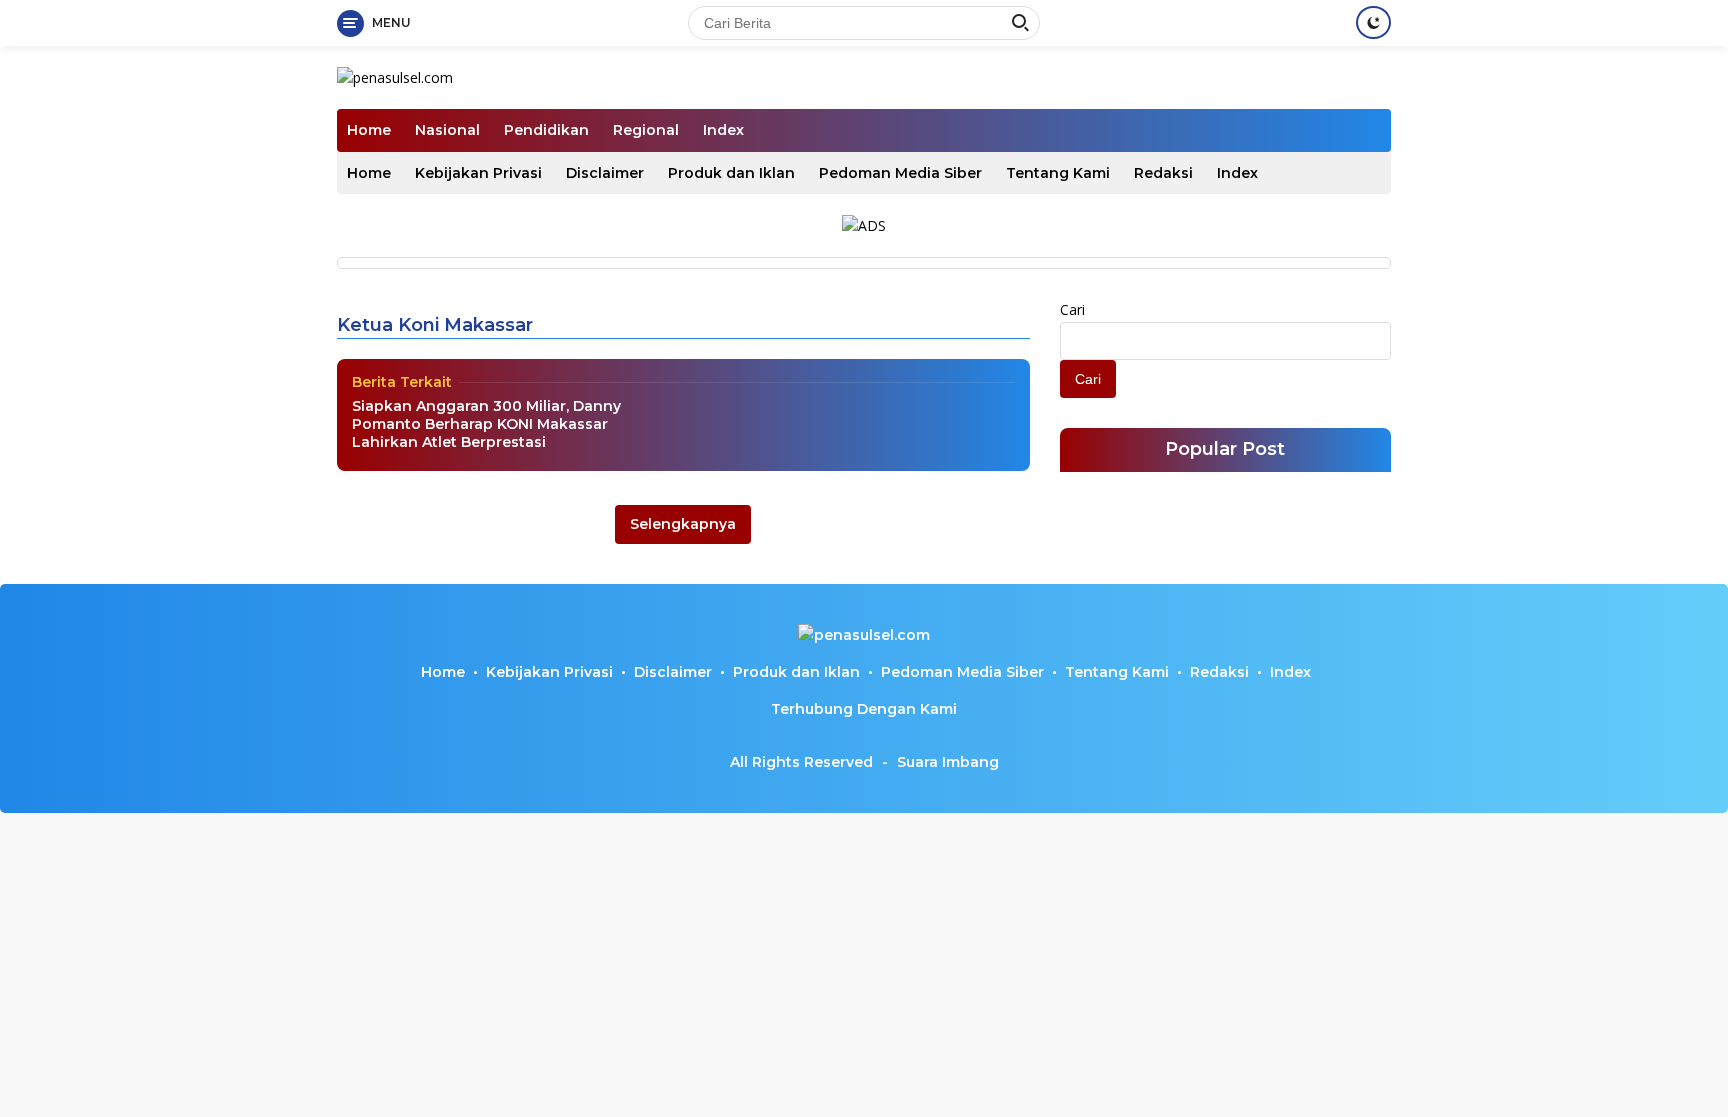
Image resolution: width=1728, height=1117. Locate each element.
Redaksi (1163, 173)
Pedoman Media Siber (900, 173)
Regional (646, 130)
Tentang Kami (1058, 173)
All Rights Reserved (801, 762)
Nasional (447, 130)
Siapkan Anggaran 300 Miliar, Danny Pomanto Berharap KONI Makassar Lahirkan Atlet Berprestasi (486, 424)
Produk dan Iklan (731, 173)
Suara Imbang (948, 762)
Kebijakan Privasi (478, 173)
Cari (1072, 309)
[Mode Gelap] (1373, 22)
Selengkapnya (683, 524)
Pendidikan (546, 130)
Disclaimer (605, 173)
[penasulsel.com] (395, 76)
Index (723, 130)
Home (369, 130)
